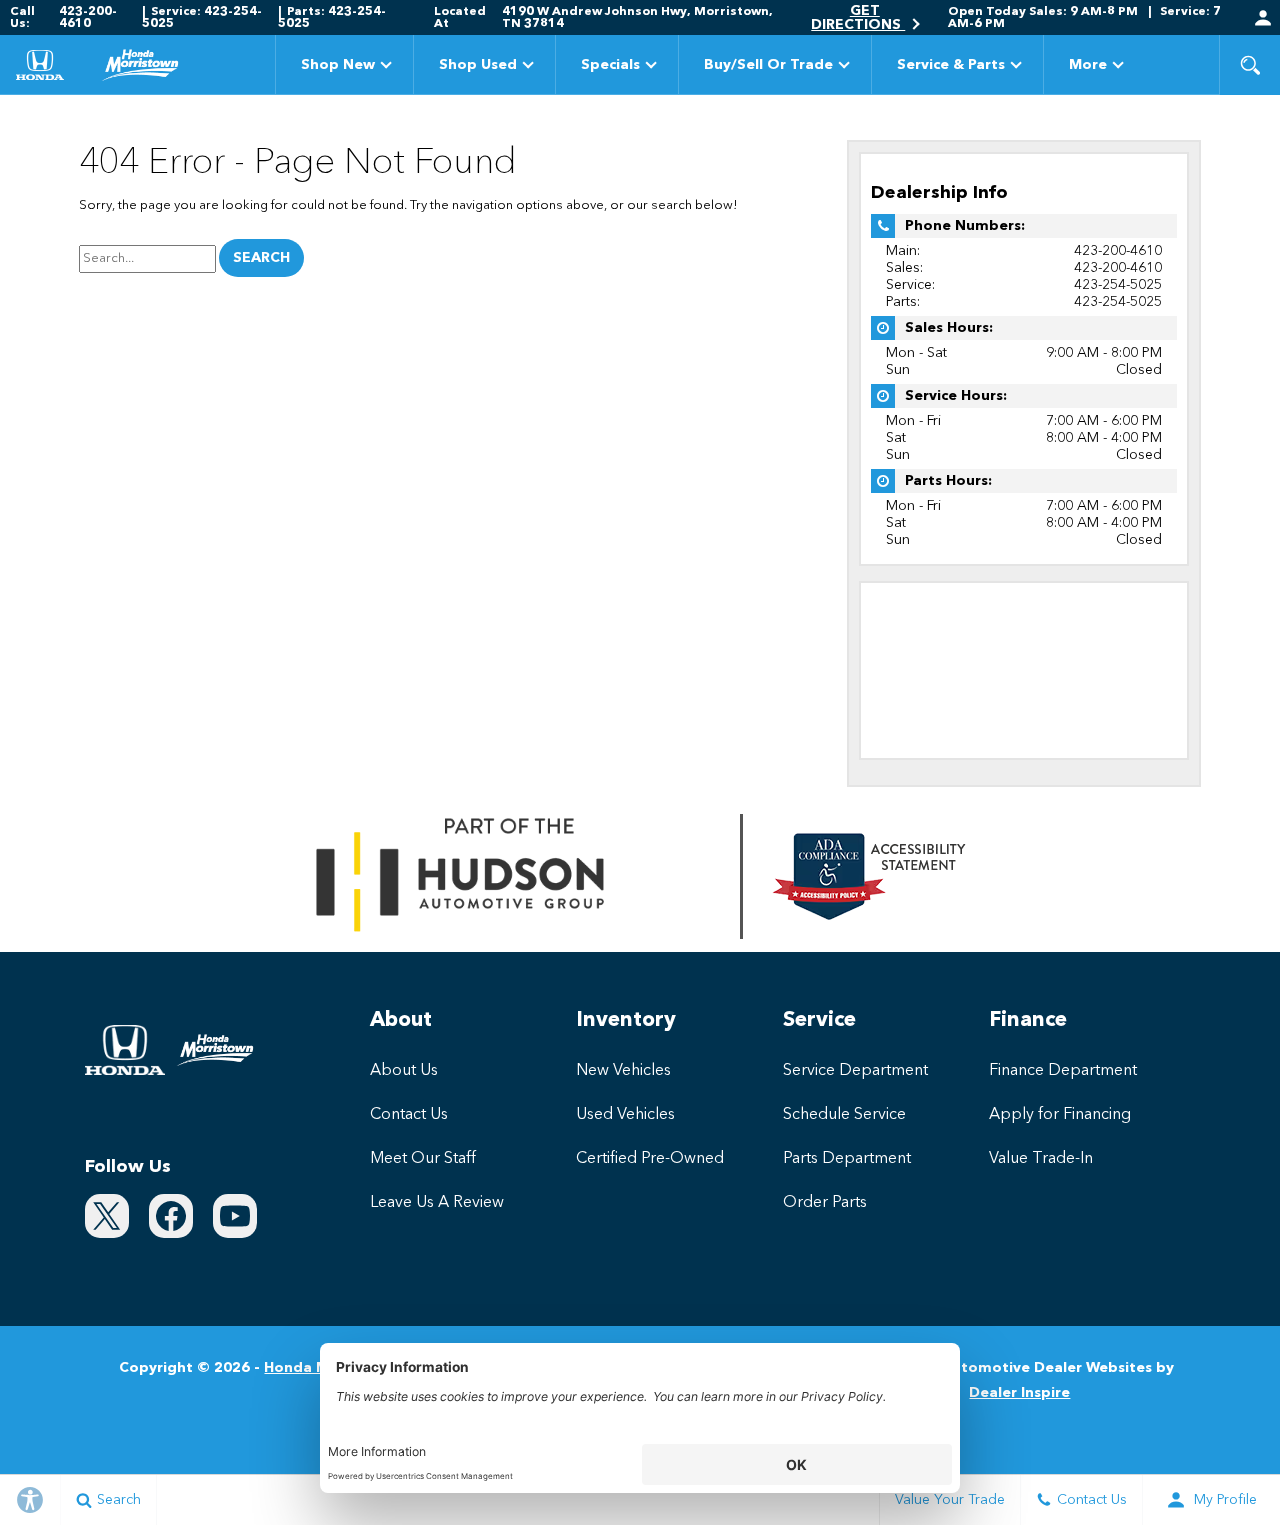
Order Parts (825, 1203)
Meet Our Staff (423, 1159)
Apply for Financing (1060, 1115)
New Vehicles (623, 1071)
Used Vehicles (625, 1115)
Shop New (338, 65)
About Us (404, 1071)
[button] (1250, 65)
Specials (610, 65)
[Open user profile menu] (1263, 18)
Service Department (855, 1071)
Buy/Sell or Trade (768, 65)
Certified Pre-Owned (650, 1159)
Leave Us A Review (437, 1203)
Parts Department (847, 1159)
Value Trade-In (1041, 1159)
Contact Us (409, 1115)
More (1088, 68)
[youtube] (235, 1216)
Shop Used (478, 65)
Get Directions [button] (858, 18)
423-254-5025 (1118, 285)
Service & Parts (951, 65)
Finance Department (1063, 1071)
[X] (107, 1216)
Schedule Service (844, 1115)
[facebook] (171, 1216)
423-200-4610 (1118, 251)
